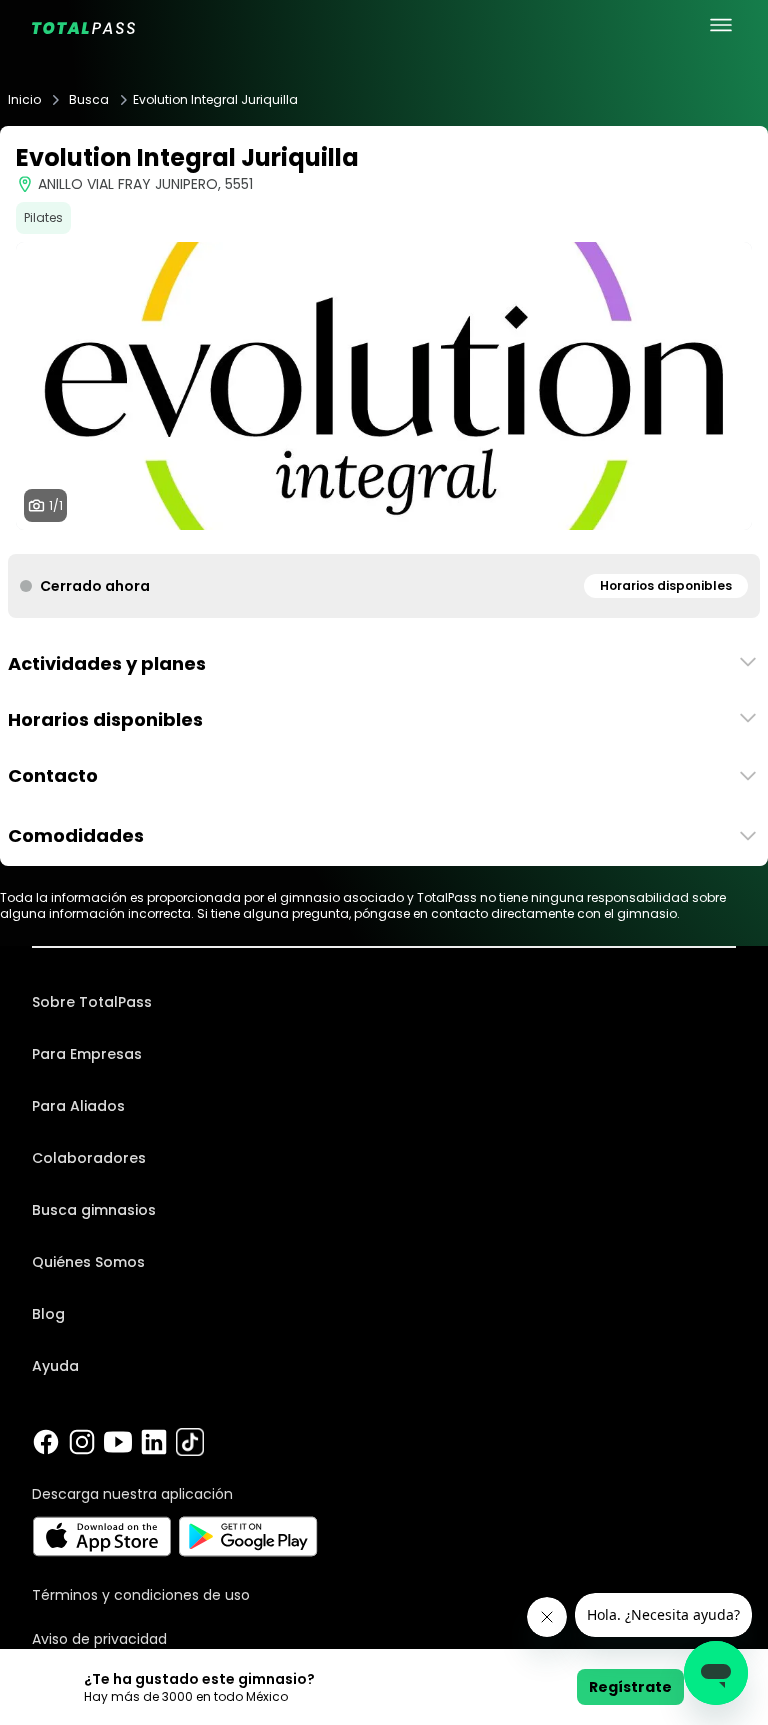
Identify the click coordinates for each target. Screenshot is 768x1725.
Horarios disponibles (666, 585)
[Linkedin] (154, 1442)
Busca (89, 100)
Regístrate (630, 1687)
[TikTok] (190, 1442)
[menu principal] (721, 25)
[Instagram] (82, 1442)
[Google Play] (248, 1536)
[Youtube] (118, 1442)
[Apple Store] (101, 1536)
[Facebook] (46, 1442)
